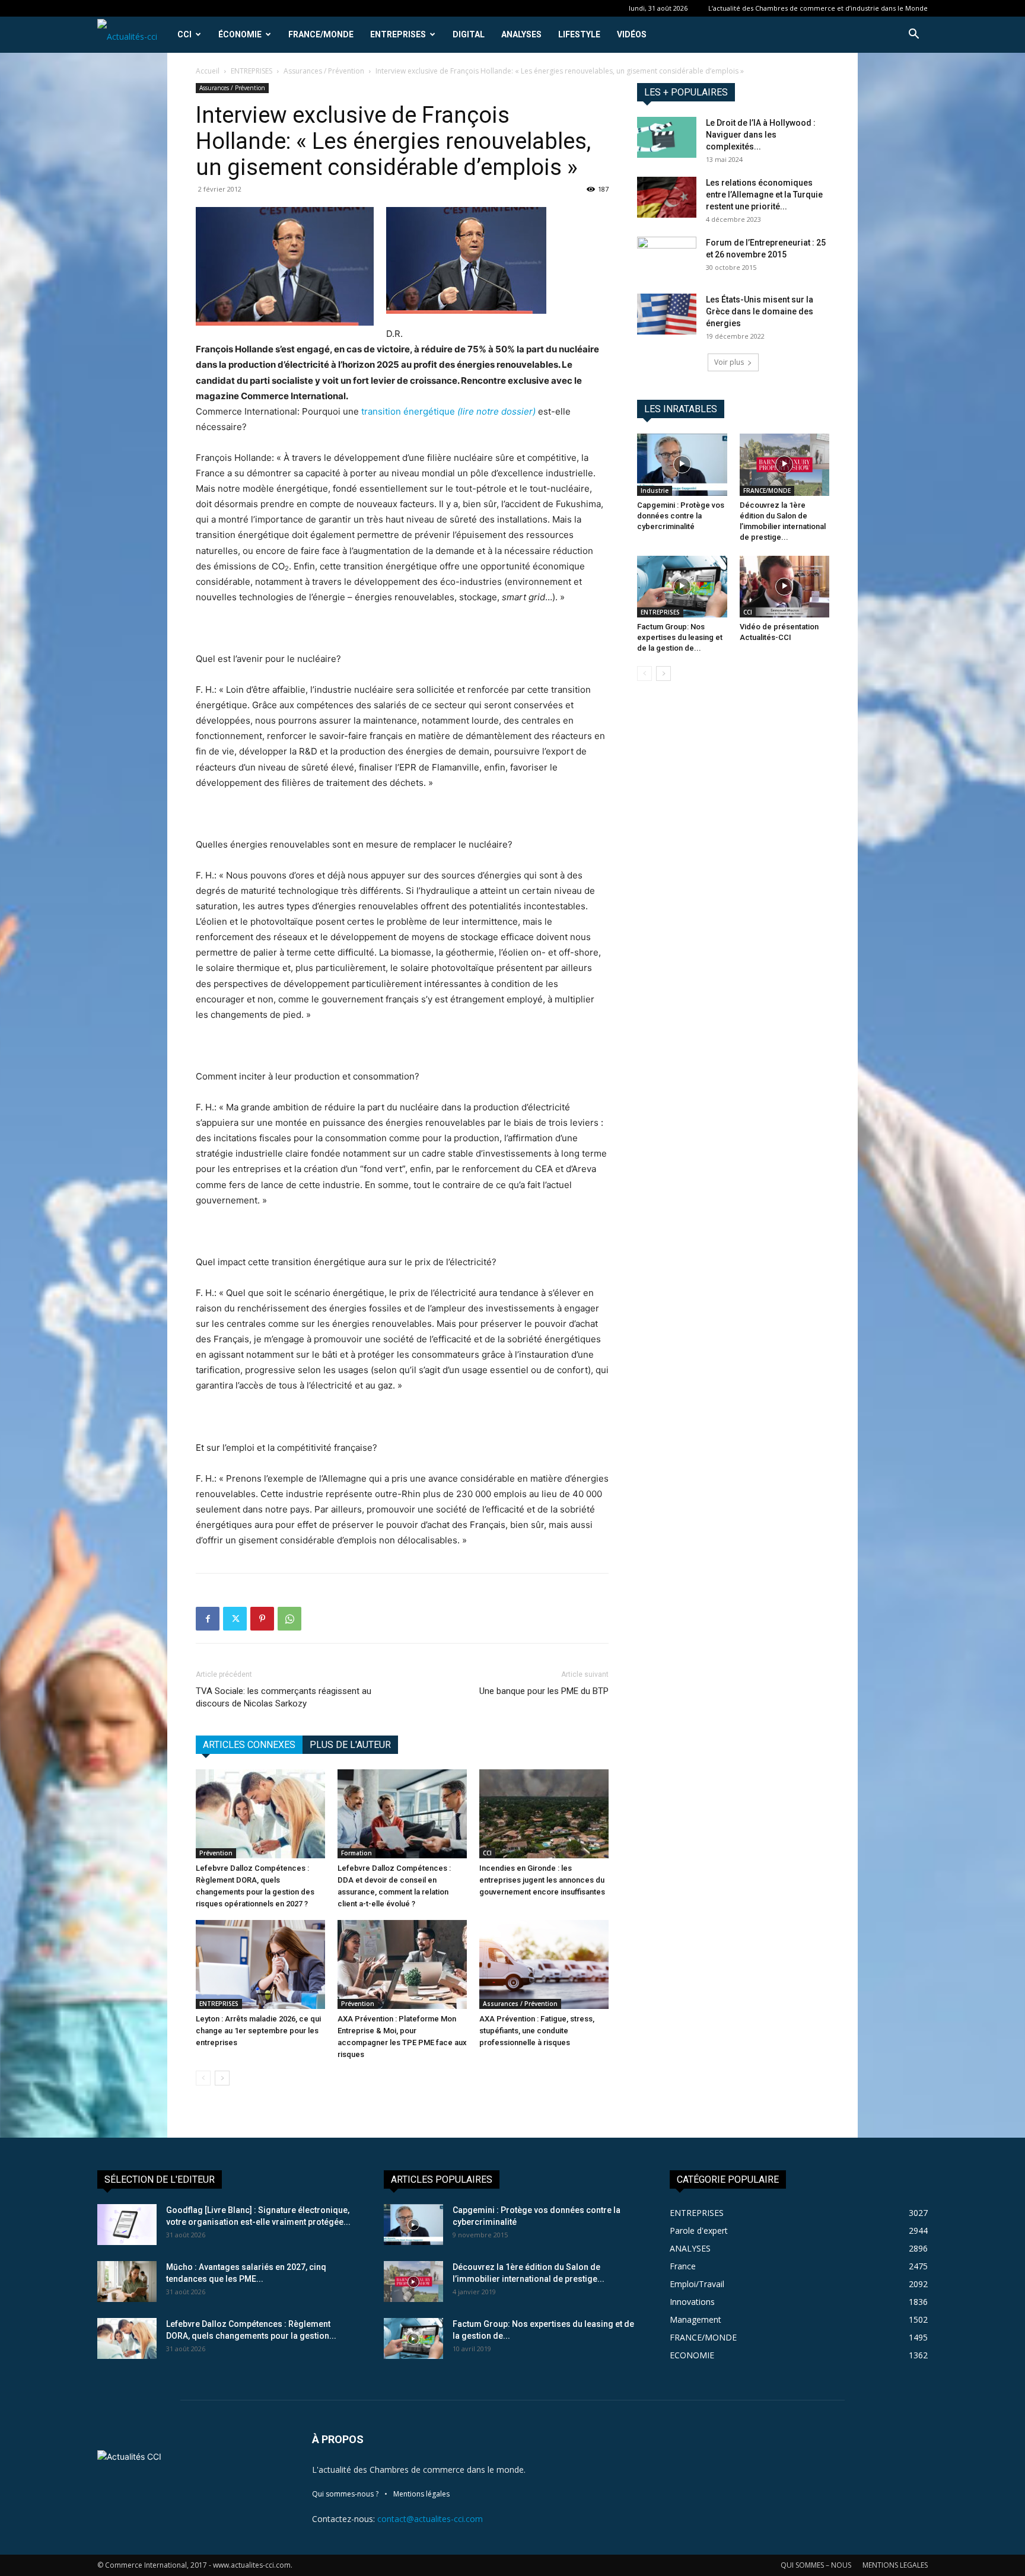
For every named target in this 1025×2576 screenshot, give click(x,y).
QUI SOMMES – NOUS (816, 2565)
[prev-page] (203, 2078)
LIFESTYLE (579, 34)
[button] (913, 35)
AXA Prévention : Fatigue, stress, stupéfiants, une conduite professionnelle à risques (537, 2031)
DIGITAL (469, 34)
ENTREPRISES (398, 34)
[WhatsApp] (289, 1619)
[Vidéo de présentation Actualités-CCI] (785, 587)
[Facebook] (208, 1619)
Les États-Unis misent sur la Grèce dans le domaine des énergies (760, 311)
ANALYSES (521, 34)
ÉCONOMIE (240, 34)
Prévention (216, 1853)
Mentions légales (421, 2494)
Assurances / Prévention (324, 71)
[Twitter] (235, 1619)
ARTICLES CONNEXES (249, 1745)
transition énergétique (448, 411)
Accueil (208, 71)
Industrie (655, 491)
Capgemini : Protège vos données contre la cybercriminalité (681, 516)
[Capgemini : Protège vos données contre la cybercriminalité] (682, 464)
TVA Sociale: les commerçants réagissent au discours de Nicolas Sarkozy (284, 1697)
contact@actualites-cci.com (430, 2519)
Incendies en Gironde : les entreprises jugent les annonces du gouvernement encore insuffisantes (542, 1880)
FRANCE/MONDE (321, 34)
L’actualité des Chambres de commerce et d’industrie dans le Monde (818, 8)
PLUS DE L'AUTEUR (350, 1745)
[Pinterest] (262, 1619)
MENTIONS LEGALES (895, 2565)
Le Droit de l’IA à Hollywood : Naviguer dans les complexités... (761, 135)
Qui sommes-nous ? (345, 2494)
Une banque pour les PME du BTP (544, 1691)
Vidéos (632, 34)
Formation (356, 1853)
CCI (184, 34)
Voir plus (729, 362)
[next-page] (222, 2078)
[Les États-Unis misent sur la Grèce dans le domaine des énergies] (667, 314)
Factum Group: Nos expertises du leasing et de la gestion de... (680, 637)
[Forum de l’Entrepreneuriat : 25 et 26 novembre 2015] (667, 257)
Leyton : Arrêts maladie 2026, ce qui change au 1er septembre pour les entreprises (258, 2031)
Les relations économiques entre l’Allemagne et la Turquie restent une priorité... (764, 195)
